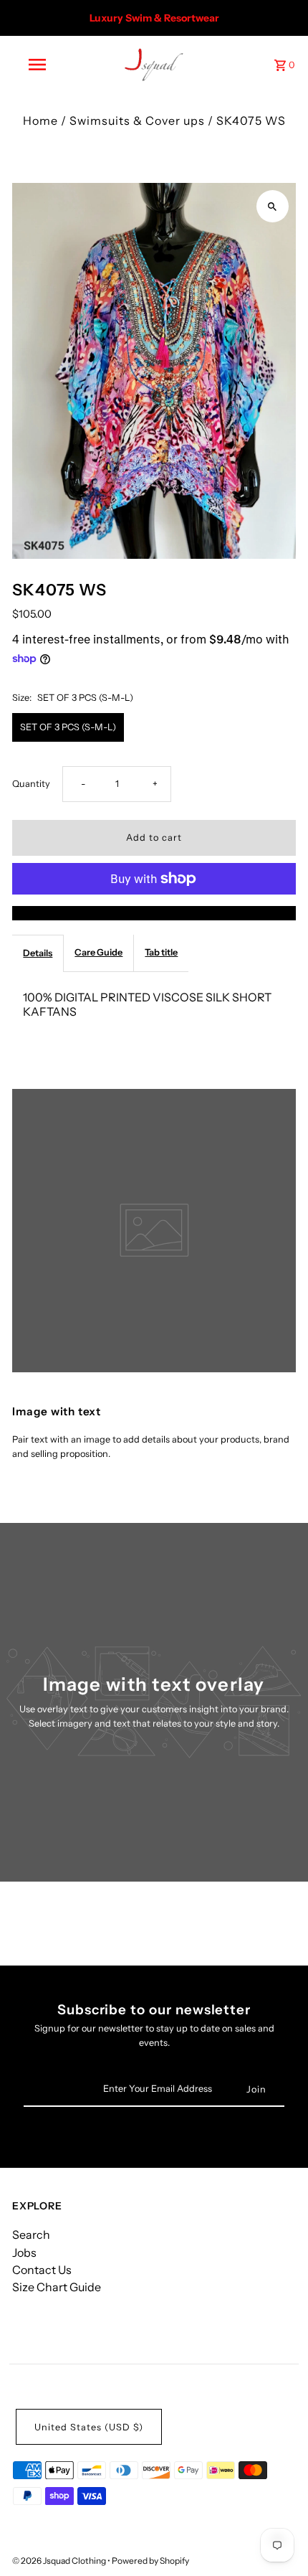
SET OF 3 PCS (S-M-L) (68, 727)
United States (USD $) (89, 2427)
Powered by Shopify (150, 2561)
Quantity (31, 784)
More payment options (154, 913)
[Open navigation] (40, 65)
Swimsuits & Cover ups (137, 121)
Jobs (24, 2252)
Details (38, 953)
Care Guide (98, 952)
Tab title (161, 952)
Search (31, 2235)
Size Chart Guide (57, 2287)
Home (40, 121)
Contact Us (42, 2270)
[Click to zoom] (273, 206)
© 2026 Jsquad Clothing (60, 2561)
